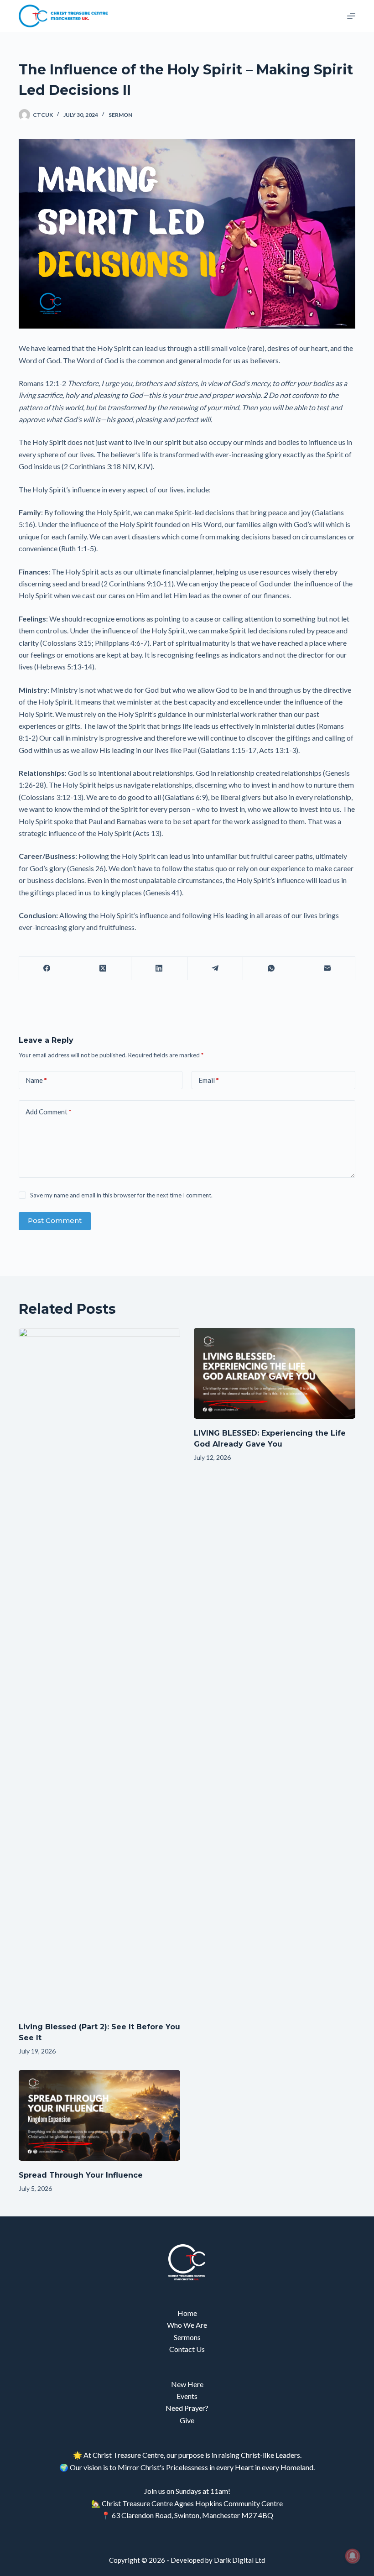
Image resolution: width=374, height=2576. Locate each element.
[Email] (327, 969)
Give (187, 2420)
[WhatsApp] (271, 969)
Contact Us (187, 2349)
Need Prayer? (187, 2408)
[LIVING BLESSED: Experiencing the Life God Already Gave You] (275, 1373)
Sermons (187, 2337)
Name (36, 1080)
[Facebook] (47, 969)
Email (209, 1080)
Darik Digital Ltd (239, 2560)
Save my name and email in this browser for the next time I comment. (121, 1195)
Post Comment (55, 1220)
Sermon (120, 115)
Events (187, 2396)
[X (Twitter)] (103, 969)
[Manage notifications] (353, 2556)
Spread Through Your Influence (81, 2175)
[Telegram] (216, 969)
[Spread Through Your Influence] (99, 2115)
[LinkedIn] (159, 969)
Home (187, 2313)
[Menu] (351, 16)
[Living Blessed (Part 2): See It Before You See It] (99, 1670)
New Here (187, 2384)
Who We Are (187, 2325)
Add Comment (49, 1112)
